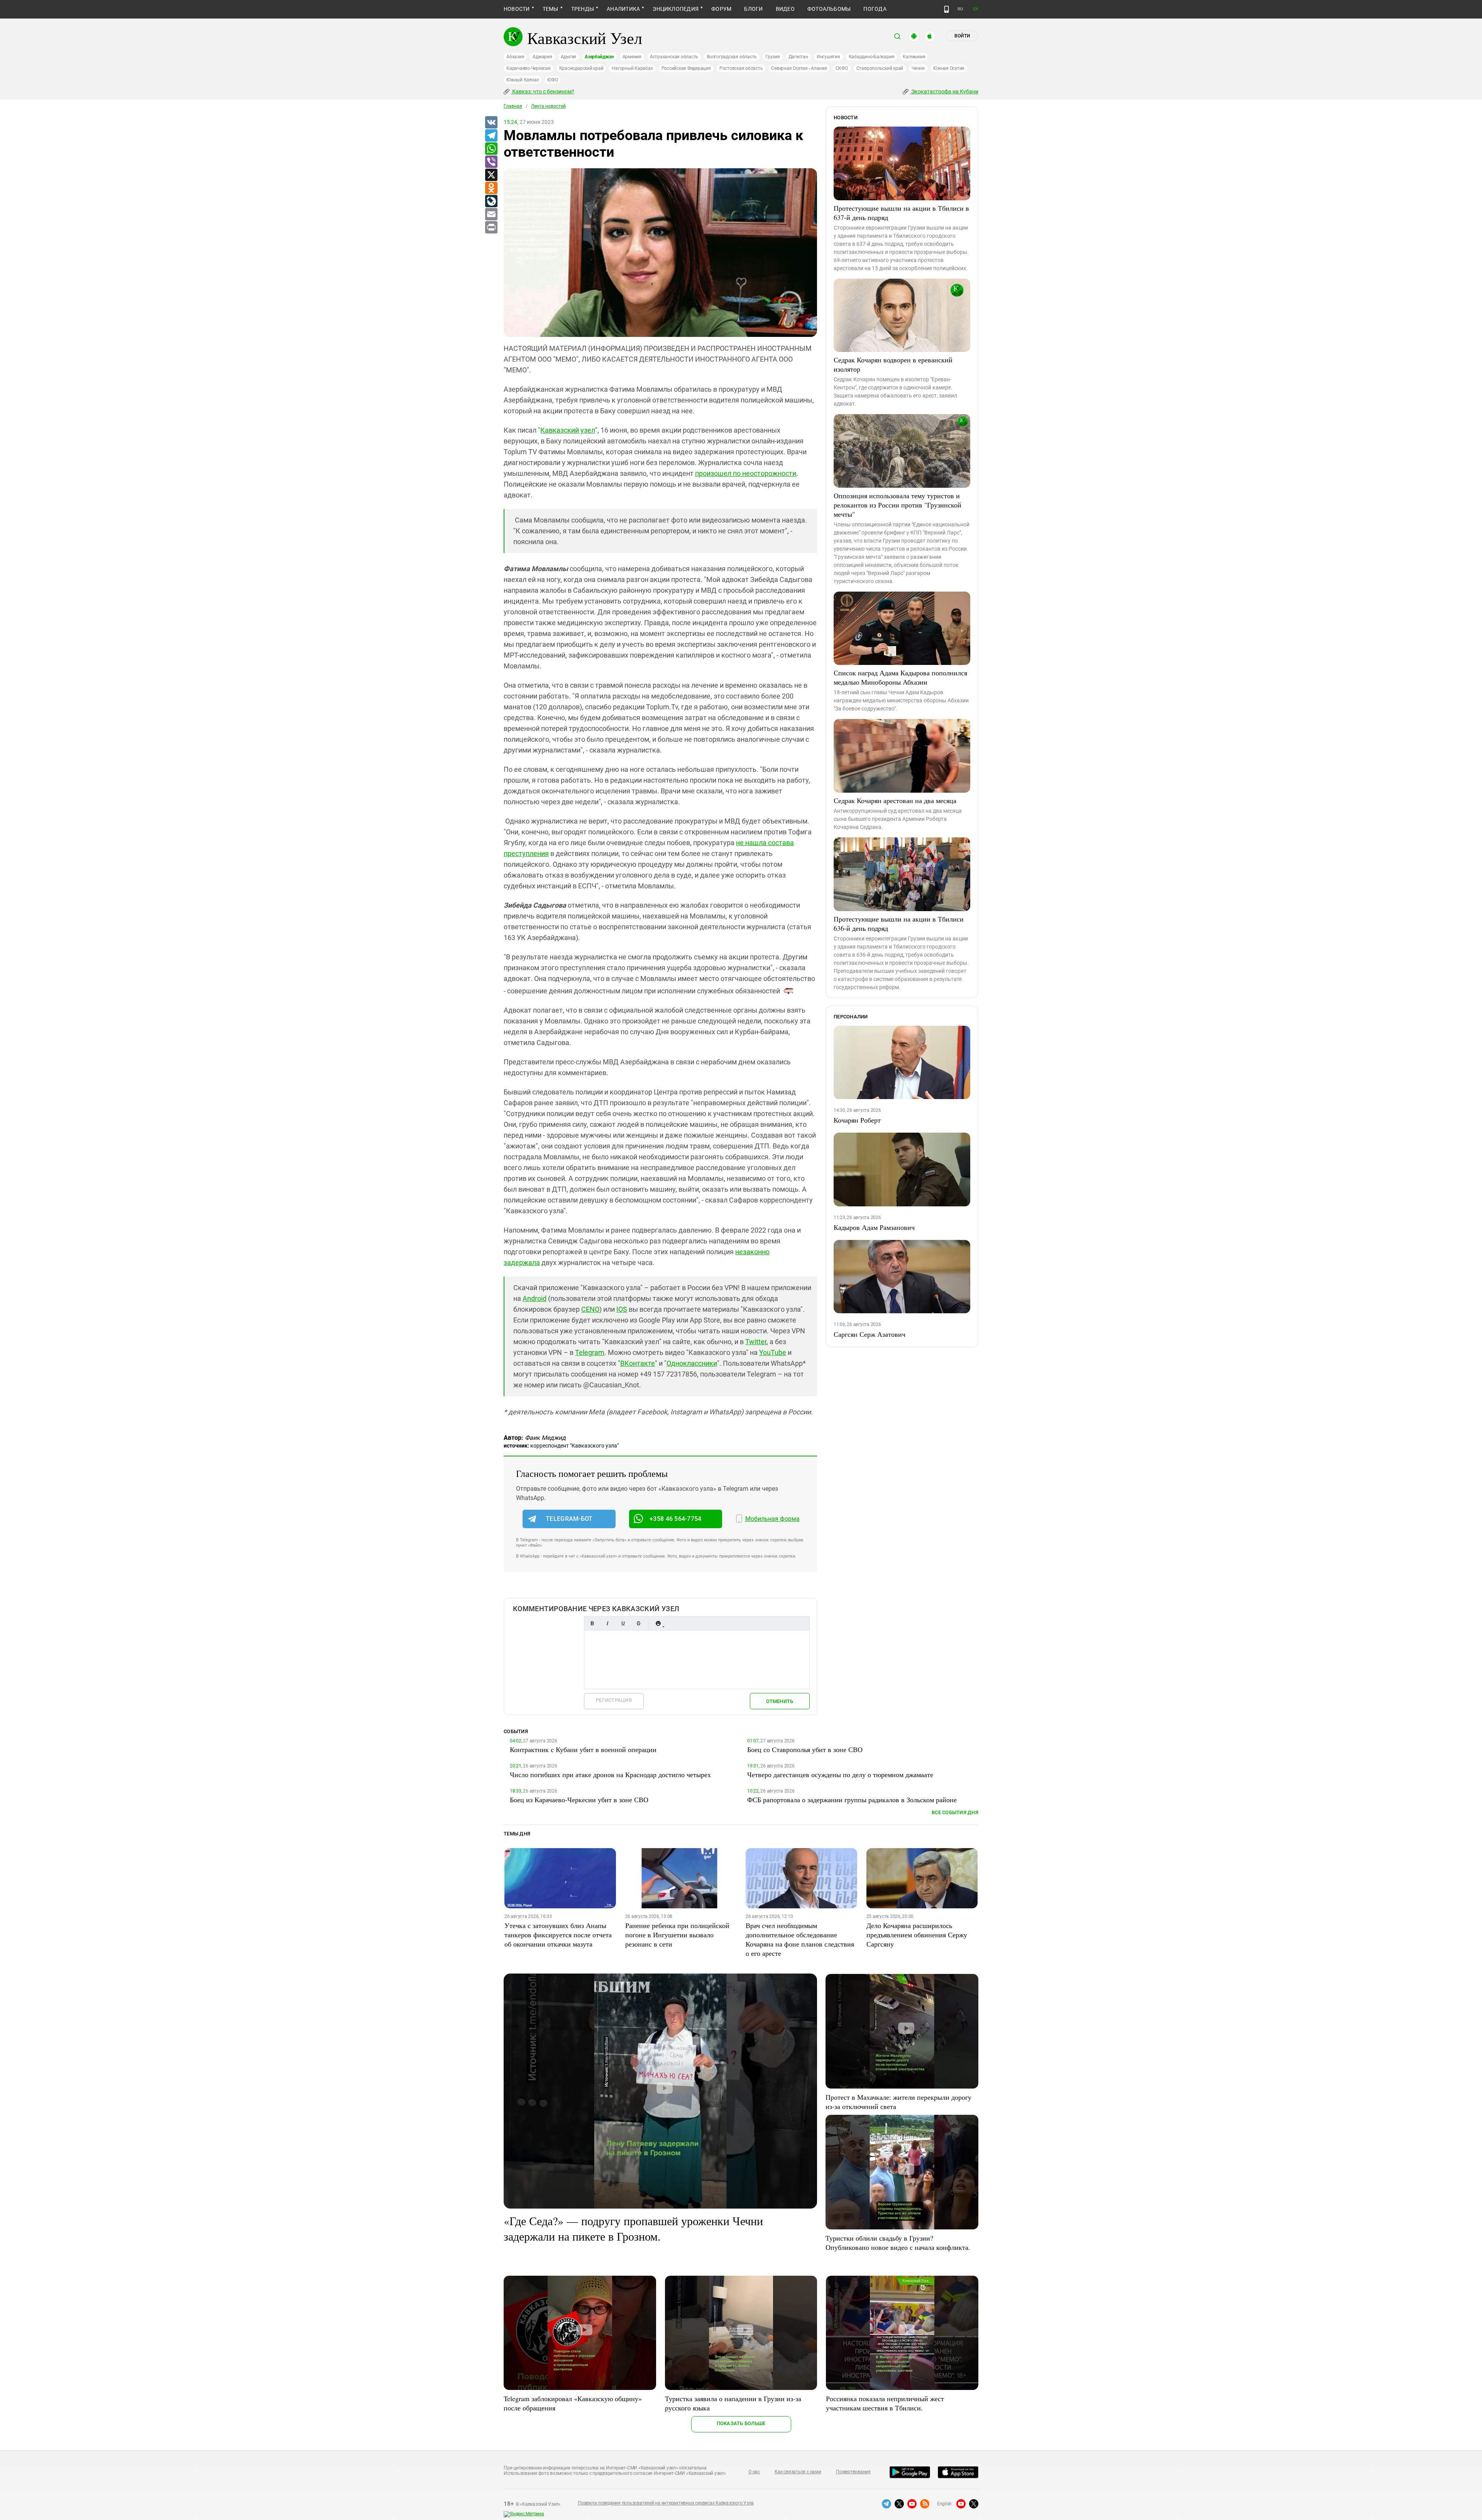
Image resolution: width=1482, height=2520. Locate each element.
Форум (721, 9)
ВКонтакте (638, 1363)
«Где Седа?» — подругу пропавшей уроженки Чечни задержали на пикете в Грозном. (633, 2228)
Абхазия (515, 57)
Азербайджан (599, 57)
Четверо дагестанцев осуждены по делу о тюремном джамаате (840, 1774)
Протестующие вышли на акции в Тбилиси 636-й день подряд (899, 923)
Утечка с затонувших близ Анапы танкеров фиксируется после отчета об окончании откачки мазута (558, 1935)
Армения (632, 57)
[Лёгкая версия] (947, 9)
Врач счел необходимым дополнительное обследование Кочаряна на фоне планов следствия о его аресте (800, 1939)
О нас (754, 2472)
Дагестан (798, 57)
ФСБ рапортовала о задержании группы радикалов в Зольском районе (852, 1800)
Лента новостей (548, 106)
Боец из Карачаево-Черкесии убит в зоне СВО (579, 1800)
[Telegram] (491, 136)
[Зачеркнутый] (638, 1623)
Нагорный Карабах (632, 68)
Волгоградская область (732, 57)
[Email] (491, 215)
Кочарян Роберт (857, 1120)
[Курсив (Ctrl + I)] (607, 1623)
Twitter (756, 1342)
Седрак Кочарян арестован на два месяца (895, 800)
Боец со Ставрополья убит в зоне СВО (805, 1749)
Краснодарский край (581, 68)
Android (535, 1298)
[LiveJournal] (491, 201)
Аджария (542, 57)
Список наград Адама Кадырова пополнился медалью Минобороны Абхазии (900, 677)
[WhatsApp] (491, 149)
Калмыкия (914, 57)
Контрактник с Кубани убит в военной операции (583, 1749)
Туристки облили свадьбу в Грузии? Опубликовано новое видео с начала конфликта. (898, 2243)
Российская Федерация (686, 68)
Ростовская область (741, 68)
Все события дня (955, 1812)
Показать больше (741, 2423)
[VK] (491, 123)
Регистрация (614, 1700)
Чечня (918, 68)
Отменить (780, 1701)
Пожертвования (853, 2472)
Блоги (753, 9)
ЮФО (552, 80)
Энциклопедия (676, 9)
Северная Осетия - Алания (799, 68)
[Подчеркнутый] (623, 1623)
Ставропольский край (880, 68)
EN (976, 9)
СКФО (842, 68)
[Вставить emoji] (658, 1623)
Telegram (590, 1352)
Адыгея (569, 57)
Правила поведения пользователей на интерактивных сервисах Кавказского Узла (666, 2503)
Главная (513, 106)
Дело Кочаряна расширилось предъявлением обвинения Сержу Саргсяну (917, 1935)
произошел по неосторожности (746, 473)
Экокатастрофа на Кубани (944, 91)
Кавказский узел (568, 430)
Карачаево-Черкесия (529, 68)
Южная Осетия (949, 68)
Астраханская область (674, 57)
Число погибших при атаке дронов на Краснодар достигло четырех (610, 1774)
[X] (491, 175)
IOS (622, 1309)
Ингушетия (828, 57)
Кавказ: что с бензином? (543, 91)
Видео (785, 9)
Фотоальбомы (829, 9)
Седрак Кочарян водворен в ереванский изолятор (893, 364)
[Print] (491, 228)
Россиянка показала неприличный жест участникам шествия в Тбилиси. (885, 2403)
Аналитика (623, 9)
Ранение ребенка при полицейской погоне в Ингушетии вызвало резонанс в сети (677, 1935)
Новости (517, 9)
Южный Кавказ (523, 80)
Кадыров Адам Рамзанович (874, 1227)
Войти (962, 36)
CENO (590, 1309)
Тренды (583, 9)
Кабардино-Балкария (872, 57)
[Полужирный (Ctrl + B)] (592, 1623)
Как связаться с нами (798, 2472)
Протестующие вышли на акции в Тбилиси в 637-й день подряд (901, 213)
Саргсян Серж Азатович (870, 1334)
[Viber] (491, 162)
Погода (875, 9)
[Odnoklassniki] (491, 188)
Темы (551, 9)
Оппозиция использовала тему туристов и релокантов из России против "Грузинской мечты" (897, 505)
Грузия (773, 57)
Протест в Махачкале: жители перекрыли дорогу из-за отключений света (898, 2102)
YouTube (773, 1352)
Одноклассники (692, 1363)
